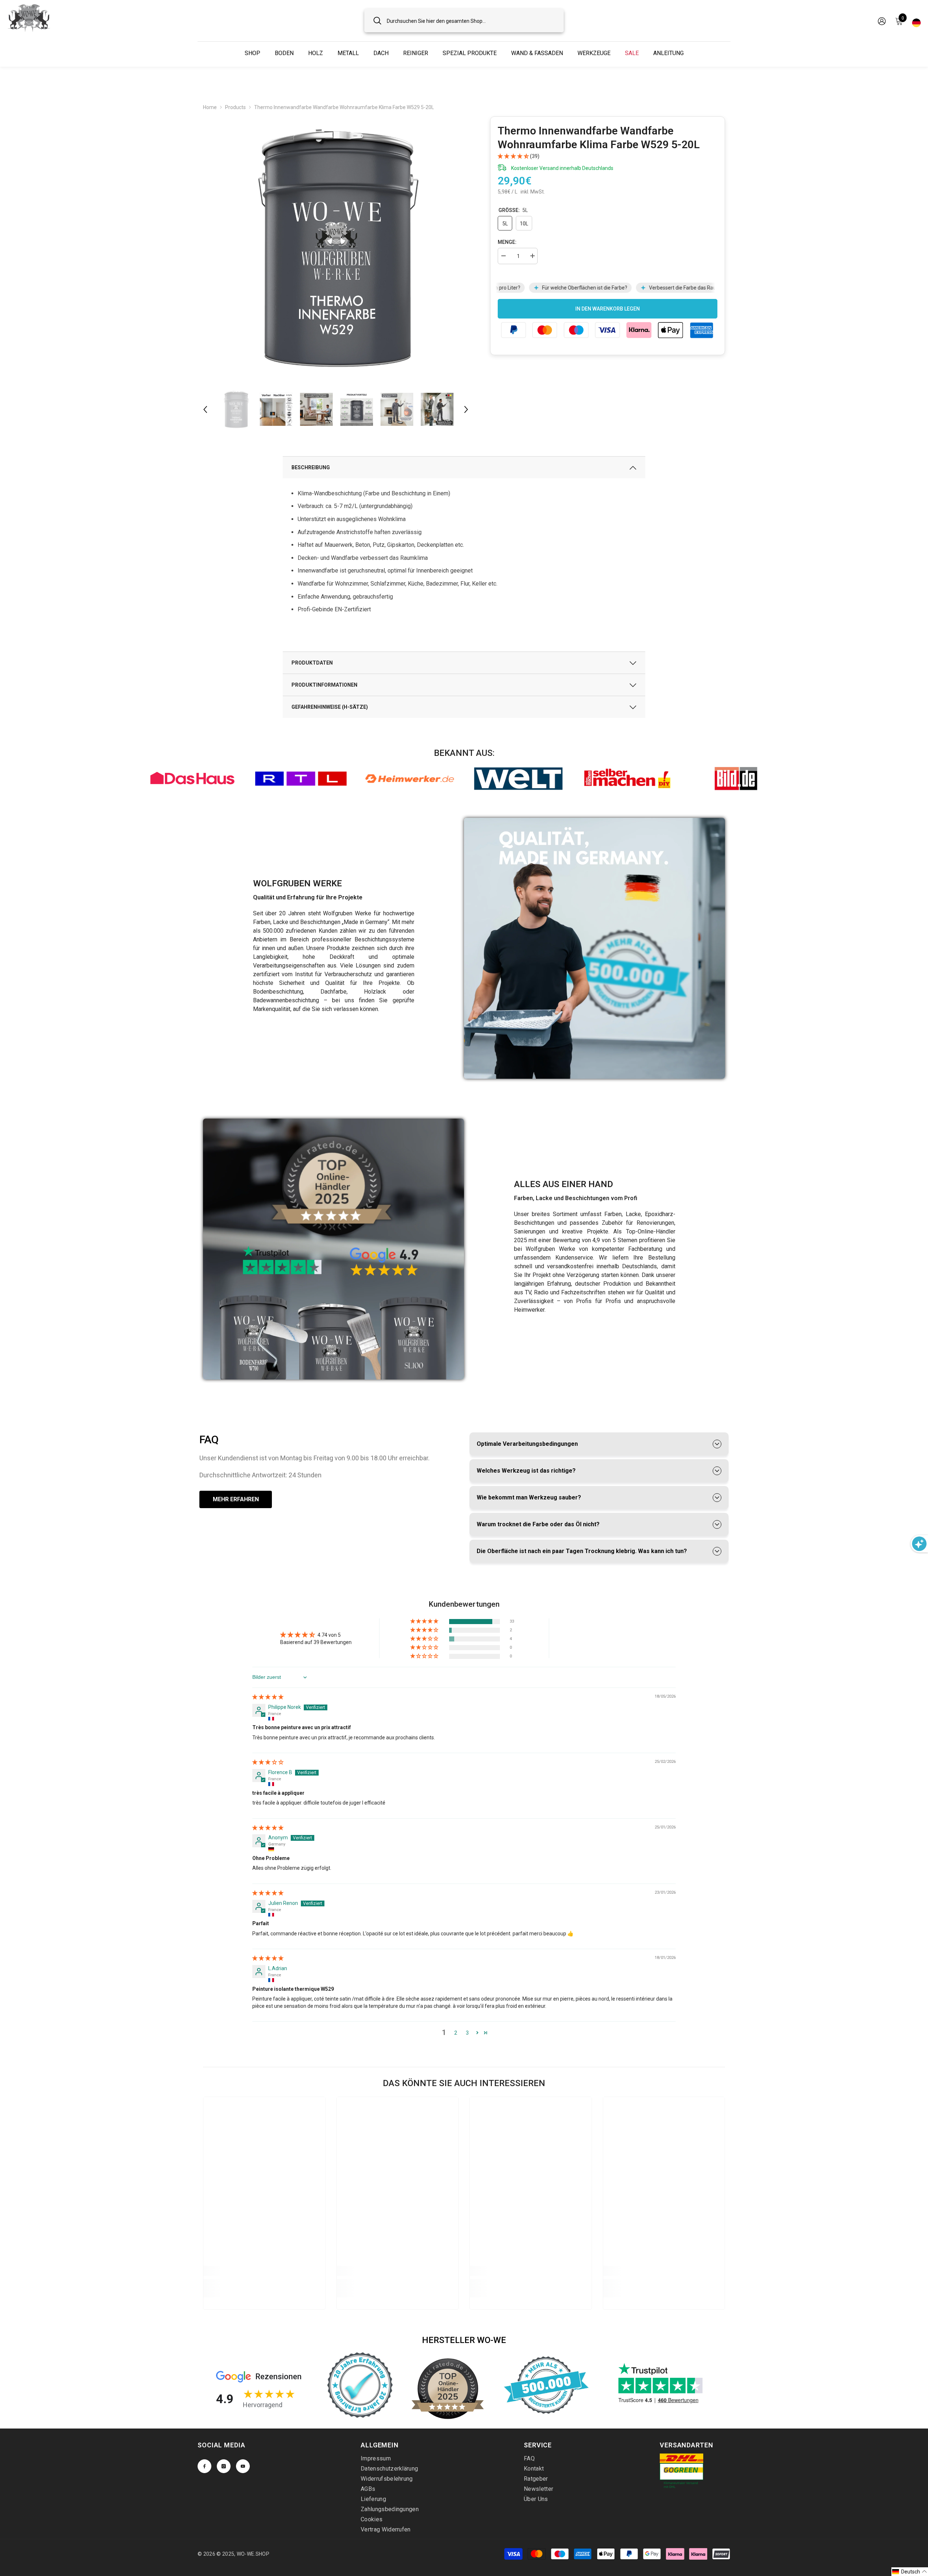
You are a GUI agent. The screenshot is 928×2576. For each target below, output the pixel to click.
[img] (268, 1697)
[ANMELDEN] (882, 21)
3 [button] (467, 2033)
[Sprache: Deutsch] (916, 21)
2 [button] (456, 2033)
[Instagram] (224, 2466)
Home (210, 107)
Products (235, 107)
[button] (205, 409)
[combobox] (471, 20)
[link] (192, 779)
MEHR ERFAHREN (236, 1499)
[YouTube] (243, 2466)
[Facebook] (204, 2466)
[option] (336, 249)
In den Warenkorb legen (608, 309)
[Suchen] (464, 20)
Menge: (507, 242)
